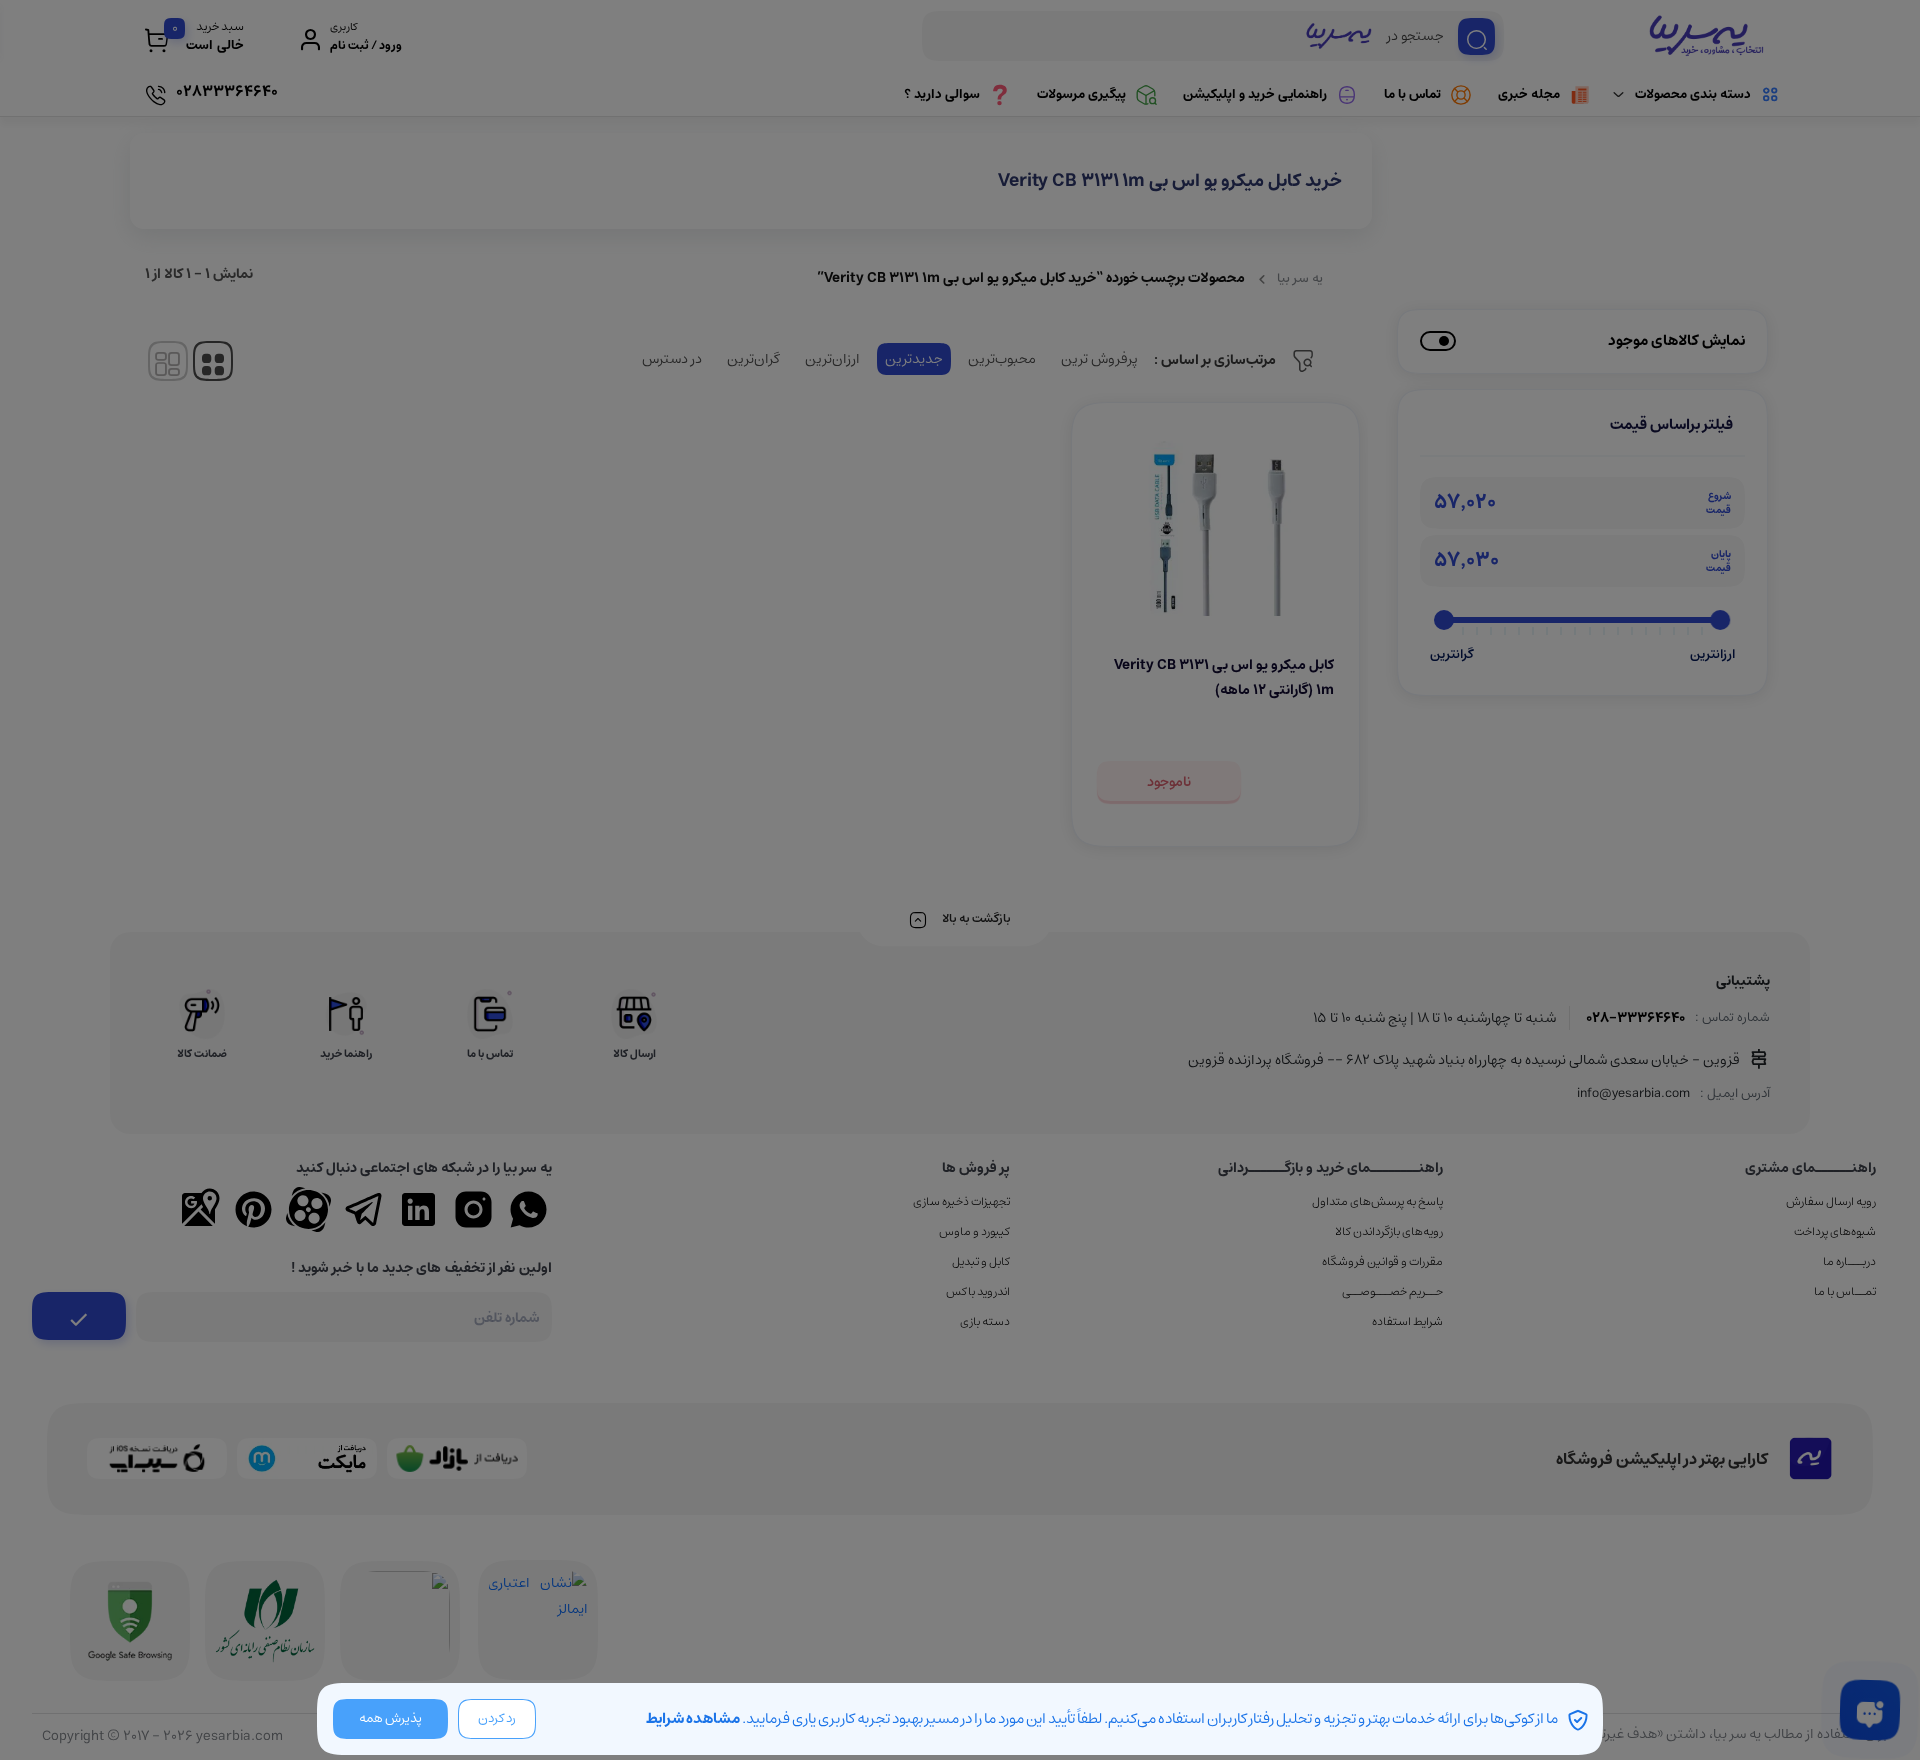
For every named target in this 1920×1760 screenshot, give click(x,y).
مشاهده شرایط (693, 1718)
